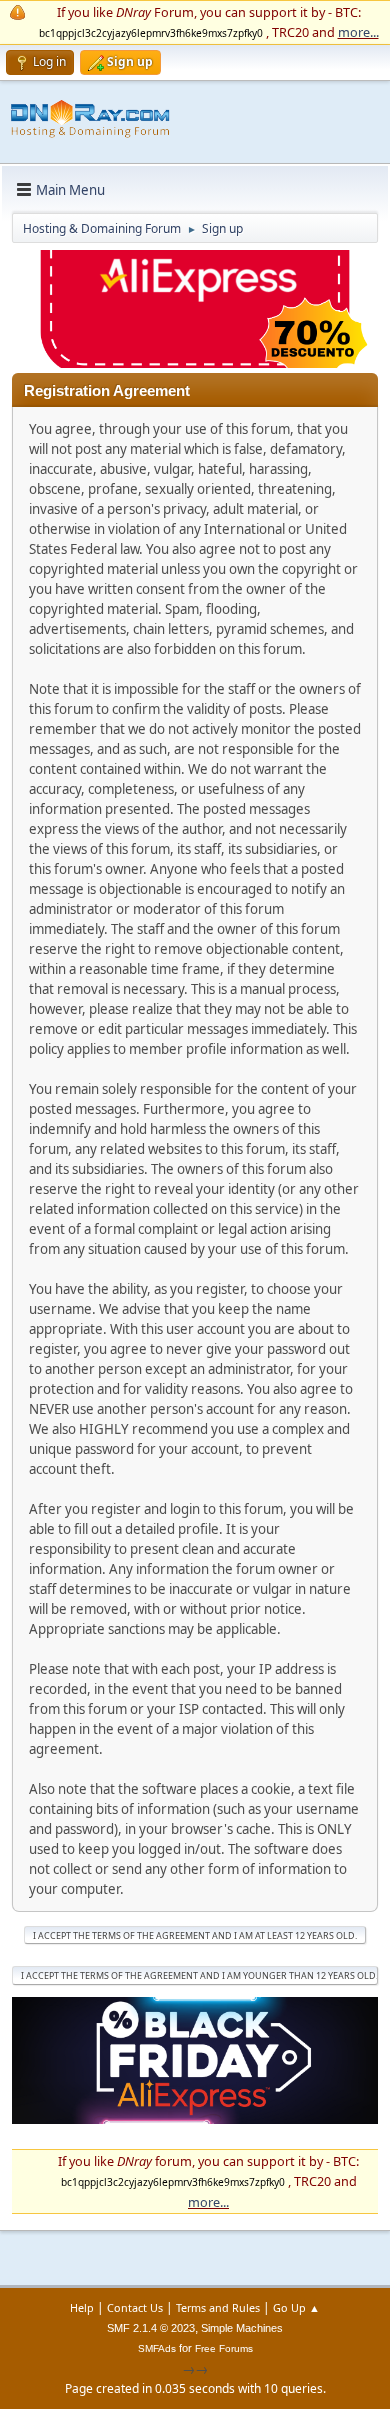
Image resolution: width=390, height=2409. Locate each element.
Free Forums (224, 2348)
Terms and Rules (218, 2307)
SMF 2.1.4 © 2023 (151, 2328)
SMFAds (157, 2348)
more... (358, 32)
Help (82, 2307)
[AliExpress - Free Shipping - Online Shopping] (195, 363)
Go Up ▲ (296, 2307)
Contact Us (135, 2307)
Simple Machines (242, 2328)
